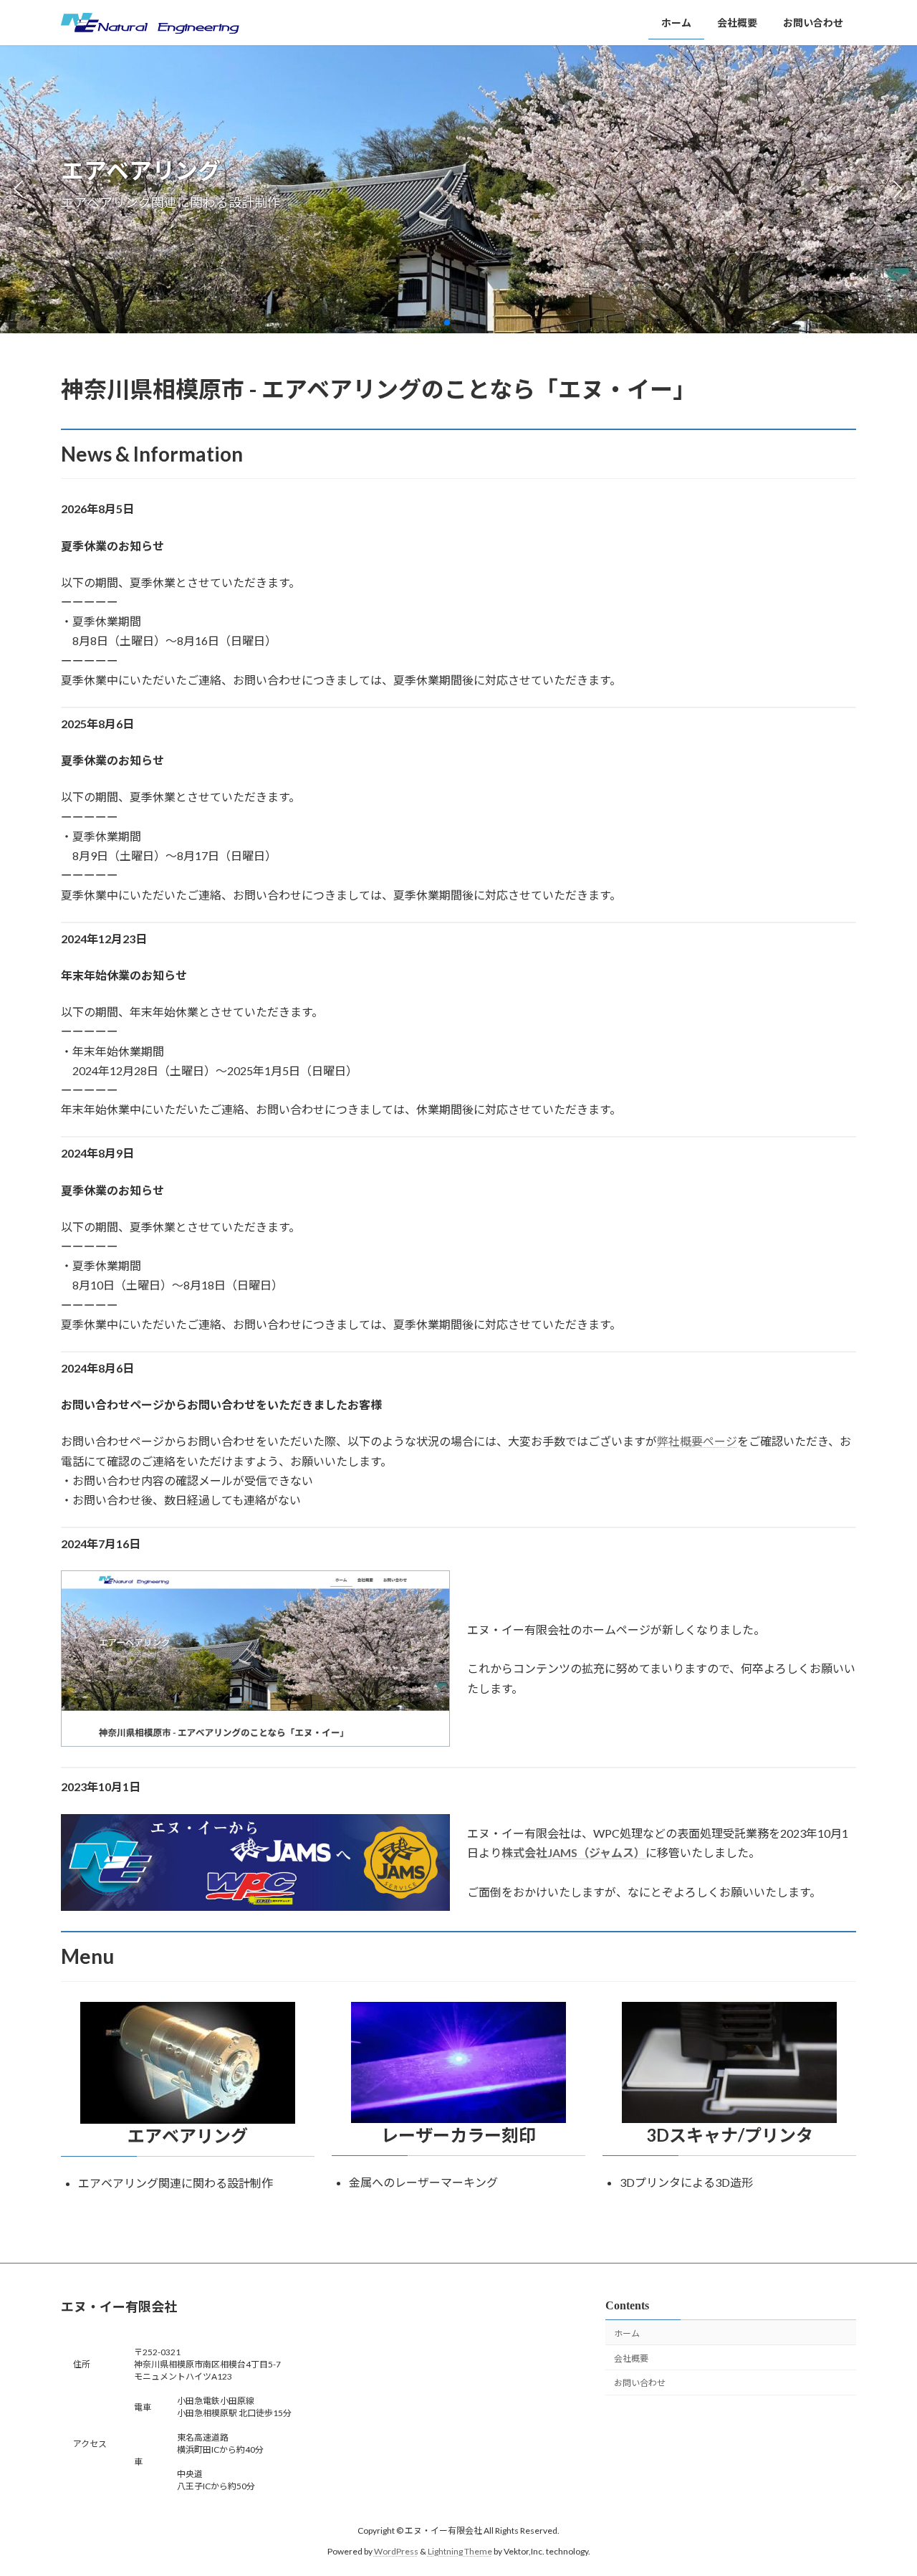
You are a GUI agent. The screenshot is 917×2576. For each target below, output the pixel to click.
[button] (447, 323)
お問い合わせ (640, 2384)
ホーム (627, 2333)
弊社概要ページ (697, 1441)
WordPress (396, 2551)
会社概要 (631, 2358)
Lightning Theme (460, 2551)
